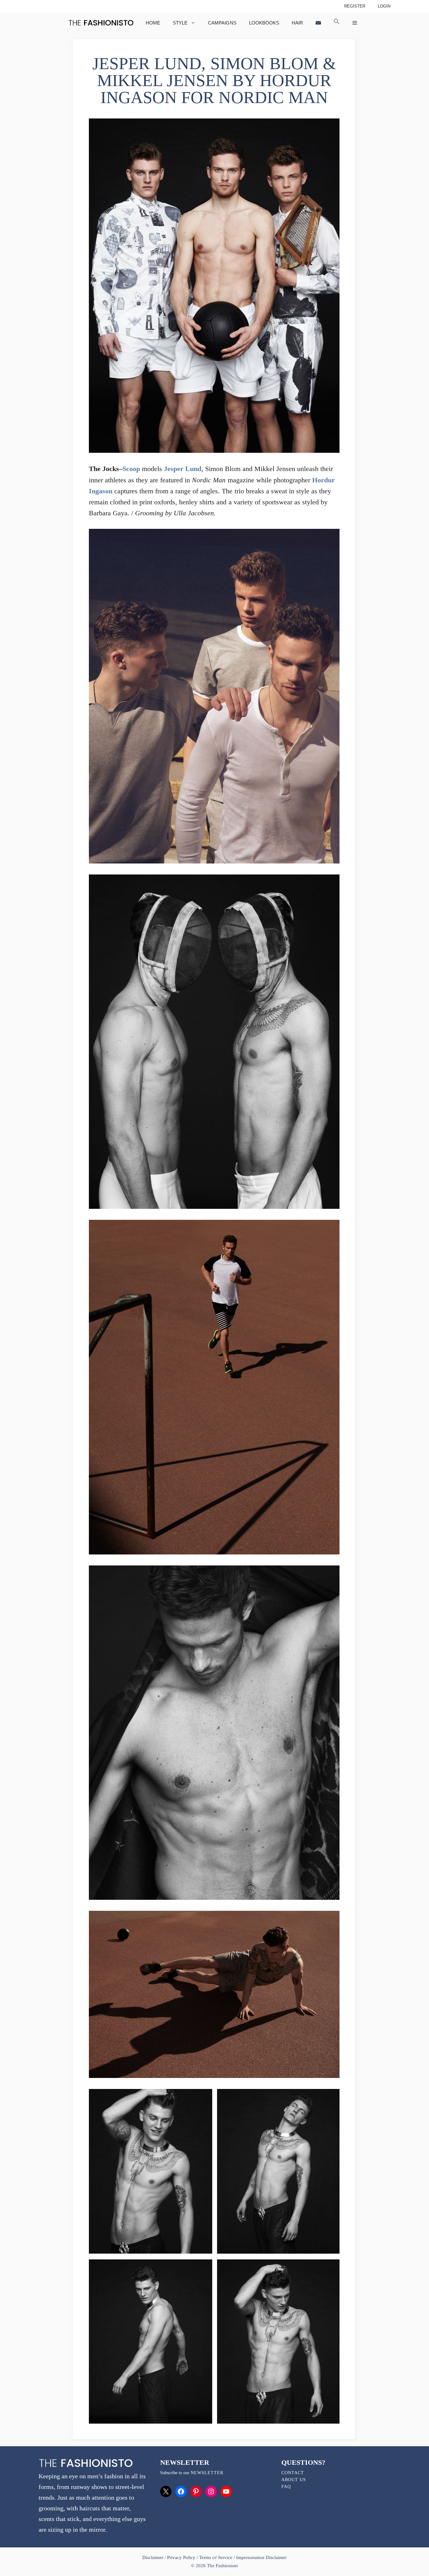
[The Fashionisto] (101, 23)
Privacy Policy (181, 2557)
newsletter (207, 2473)
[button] (337, 23)
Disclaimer (153, 2557)
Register (355, 6)
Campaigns (222, 23)
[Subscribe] (318, 23)
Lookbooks (264, 23)
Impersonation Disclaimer (261, 2557)
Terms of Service (216, 2557)
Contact (293, 2473)
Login (384, 6)
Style (180, 23)
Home (153, 23)
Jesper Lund (183, 469)
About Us (294, 2480)
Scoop (131, 469)
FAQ (286, 2487)
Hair (297, 23)
